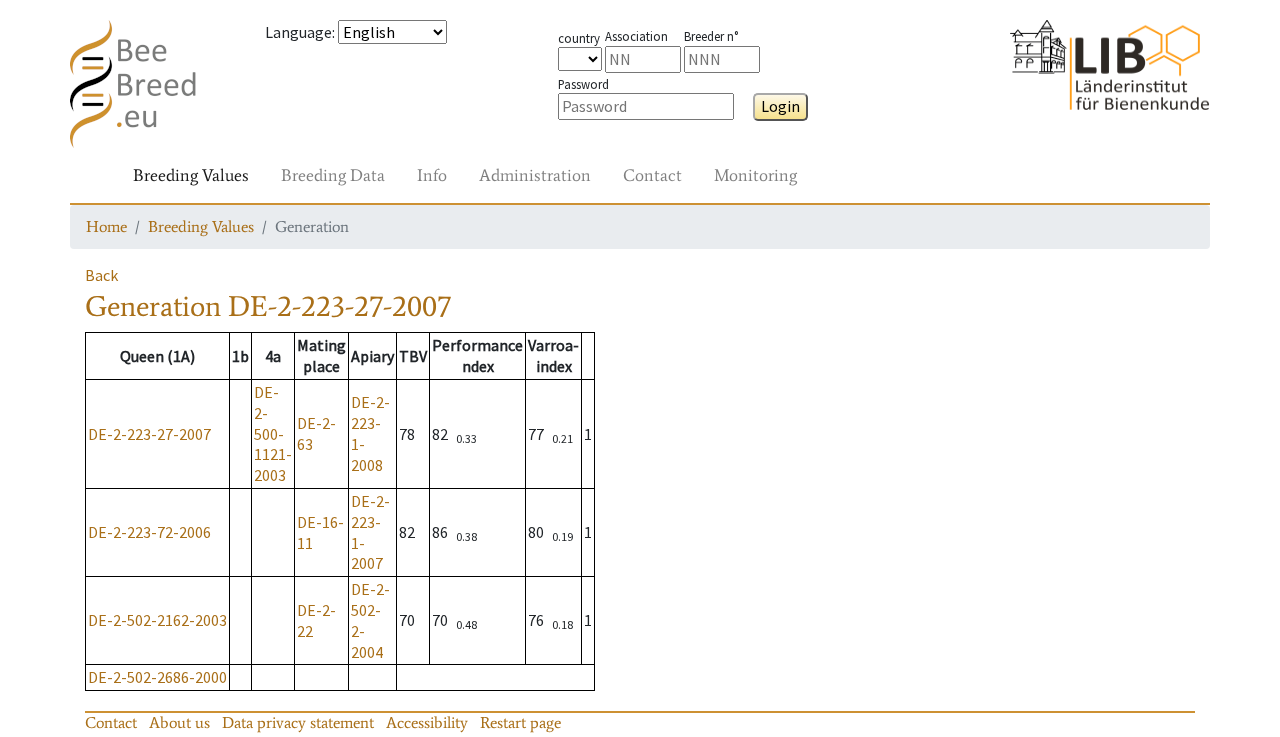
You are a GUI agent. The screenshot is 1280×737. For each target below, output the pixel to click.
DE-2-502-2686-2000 (157, 677)
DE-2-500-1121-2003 (273, 433)
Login (780, 106)
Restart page (520, 722)
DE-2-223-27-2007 (149, 434)
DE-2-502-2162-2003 (157, 620)
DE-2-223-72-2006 (149, 532)
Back (101, 275)
